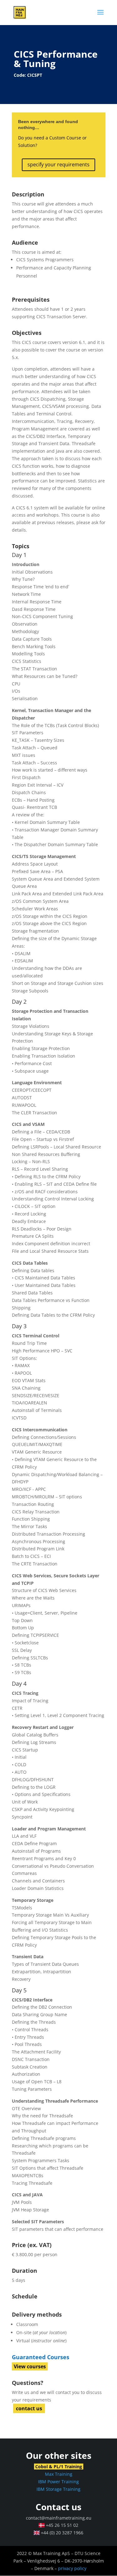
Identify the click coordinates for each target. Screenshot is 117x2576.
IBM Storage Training (58, 2489)
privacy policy (72, 2568)
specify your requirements (58, 164)
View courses (30, 2366)
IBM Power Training (58, 2482)
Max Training (59, 2474)
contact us (29, 2408)
